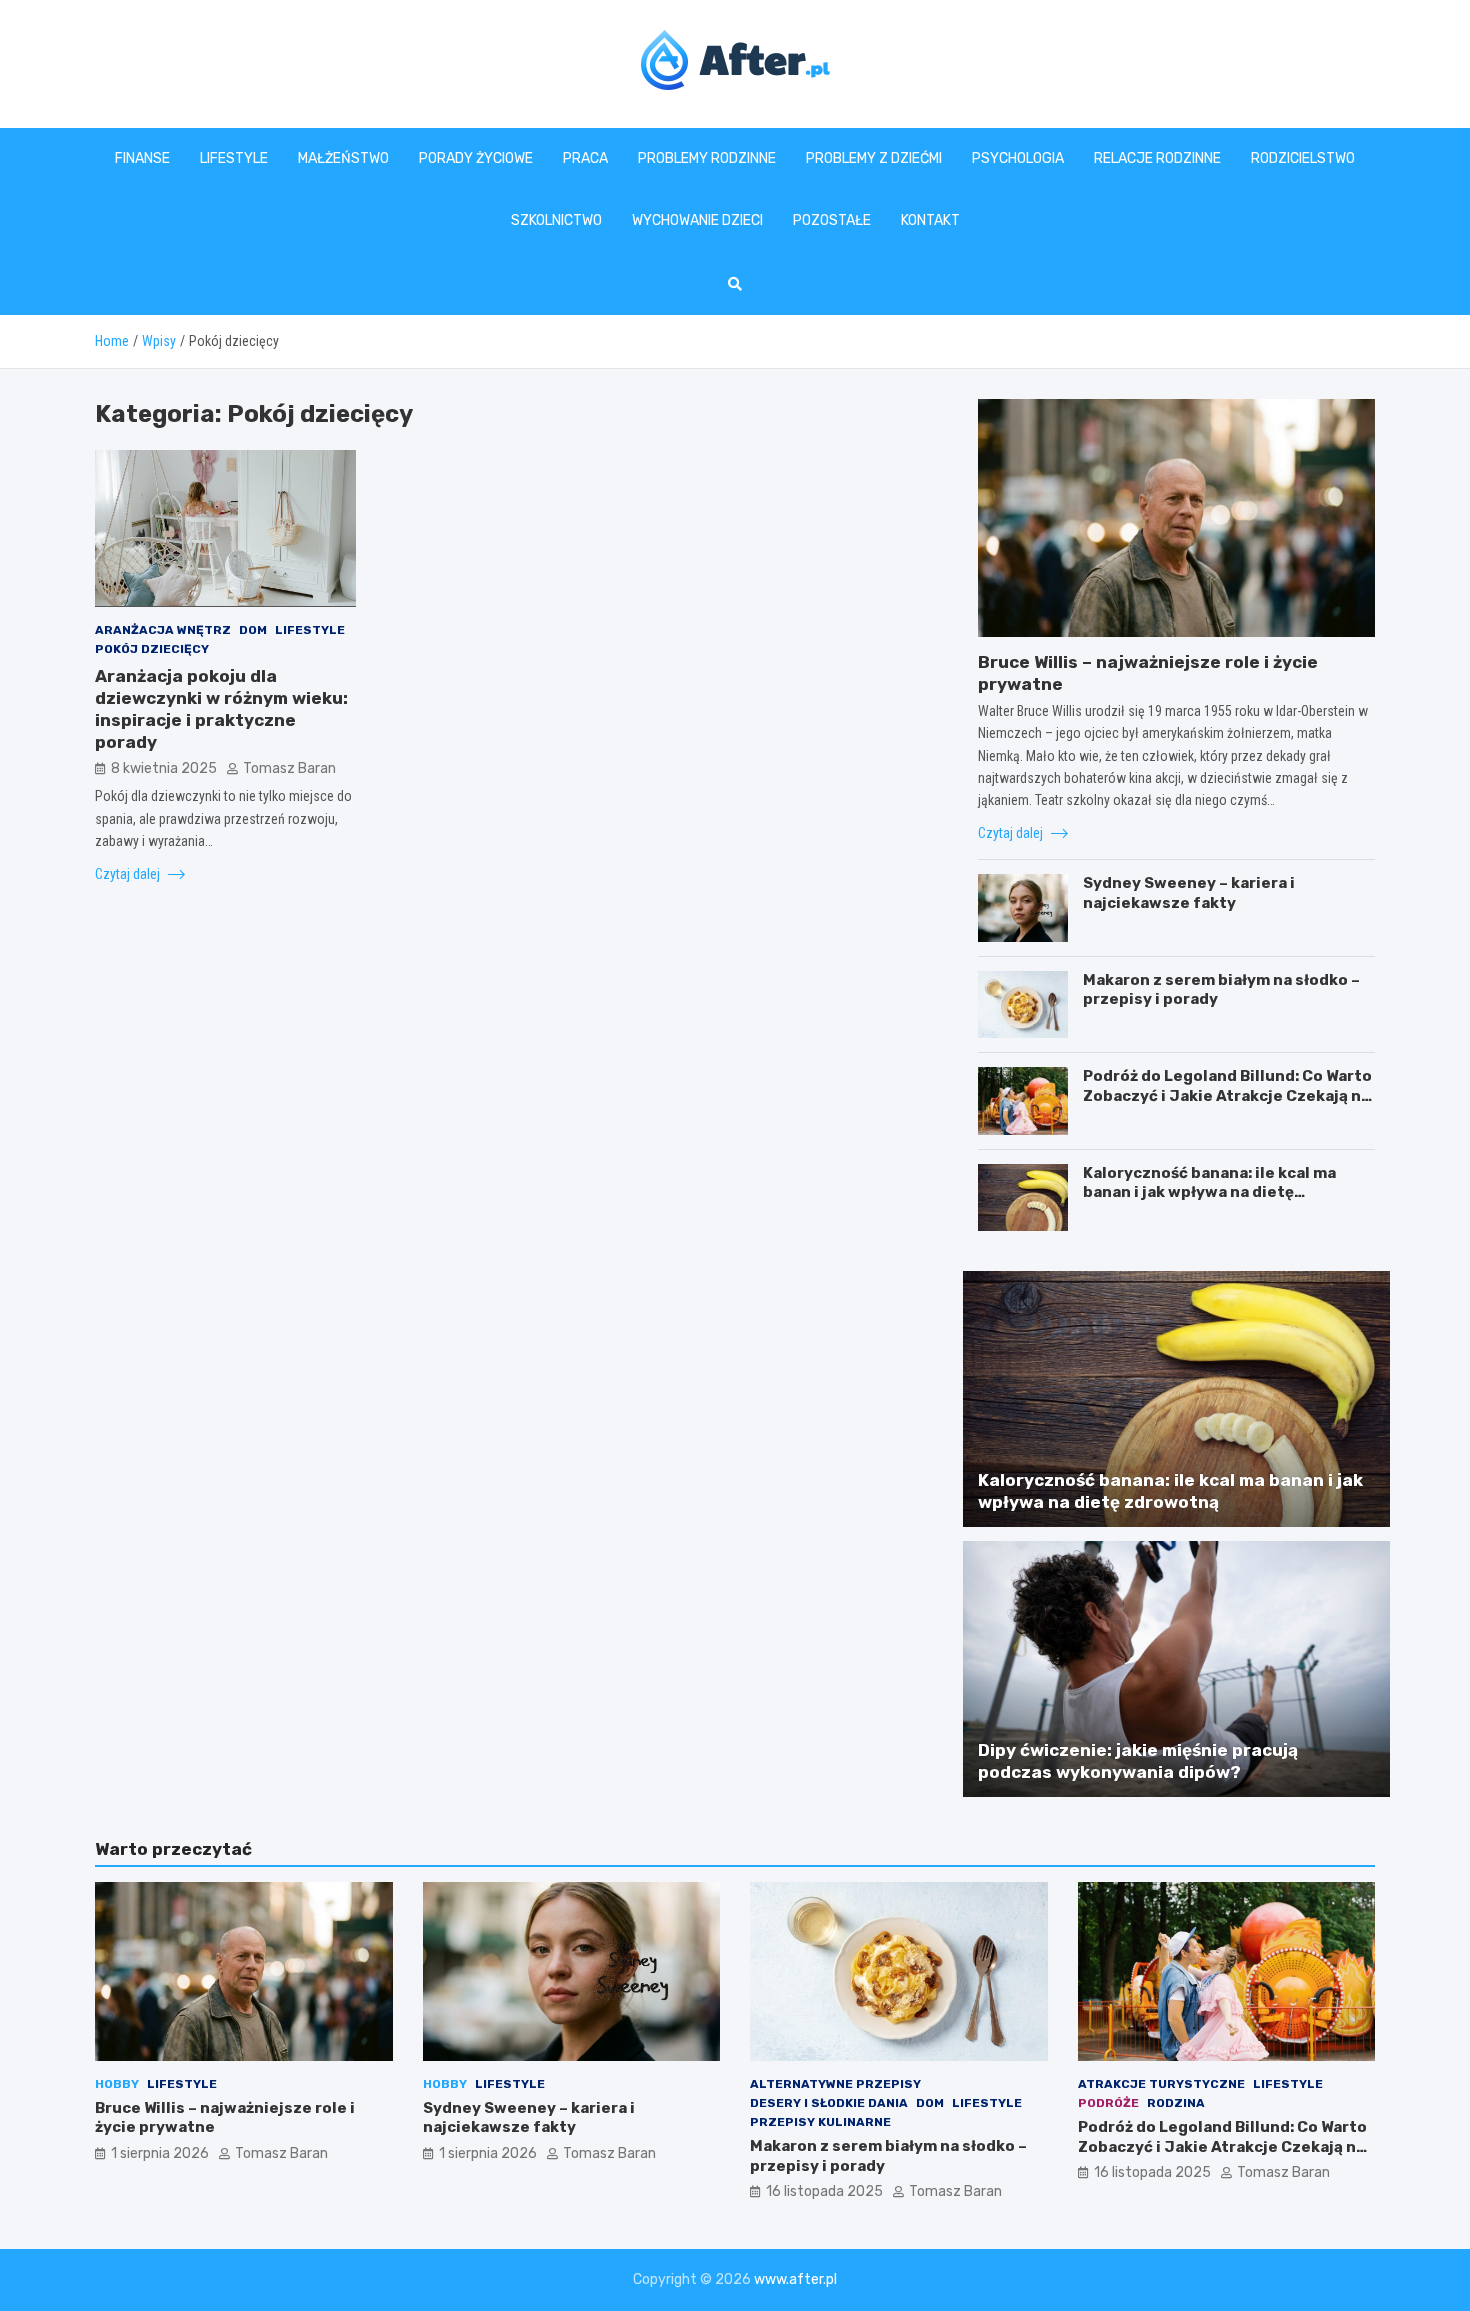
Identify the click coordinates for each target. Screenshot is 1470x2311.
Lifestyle (234, 158)
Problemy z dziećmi (874, 158)
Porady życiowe (476, 158)
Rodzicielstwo (1303, 158)
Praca (585, 158)
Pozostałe (832, 220)
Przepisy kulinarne (820, 2122)
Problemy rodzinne (707, 158)
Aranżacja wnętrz (163, 629)
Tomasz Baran (289, 767)
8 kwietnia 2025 (164, 767)
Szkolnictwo (556, 220)
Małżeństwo (343, 158)
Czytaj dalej (129, 873)
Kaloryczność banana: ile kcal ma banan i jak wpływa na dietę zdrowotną (1209, 1192)
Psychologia (1018, 158)
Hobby (117, 2084)
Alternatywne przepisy (835, 2084)
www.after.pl (795, 2279)
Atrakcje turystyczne (1161, 2084)
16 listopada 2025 (824, 2191)
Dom (253, 629)
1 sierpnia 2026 (160, 2153)
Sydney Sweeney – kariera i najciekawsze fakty (1189, 893)
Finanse (142, 158)
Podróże (1108, 2103)
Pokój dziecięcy (152, 649)
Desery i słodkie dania (829, 2103)
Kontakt (930, 220)
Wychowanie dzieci (697, 220)
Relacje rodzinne (1157, 158)
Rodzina (1176, 2103)
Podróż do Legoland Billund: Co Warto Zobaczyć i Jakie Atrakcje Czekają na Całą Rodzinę (1227, 1095)
